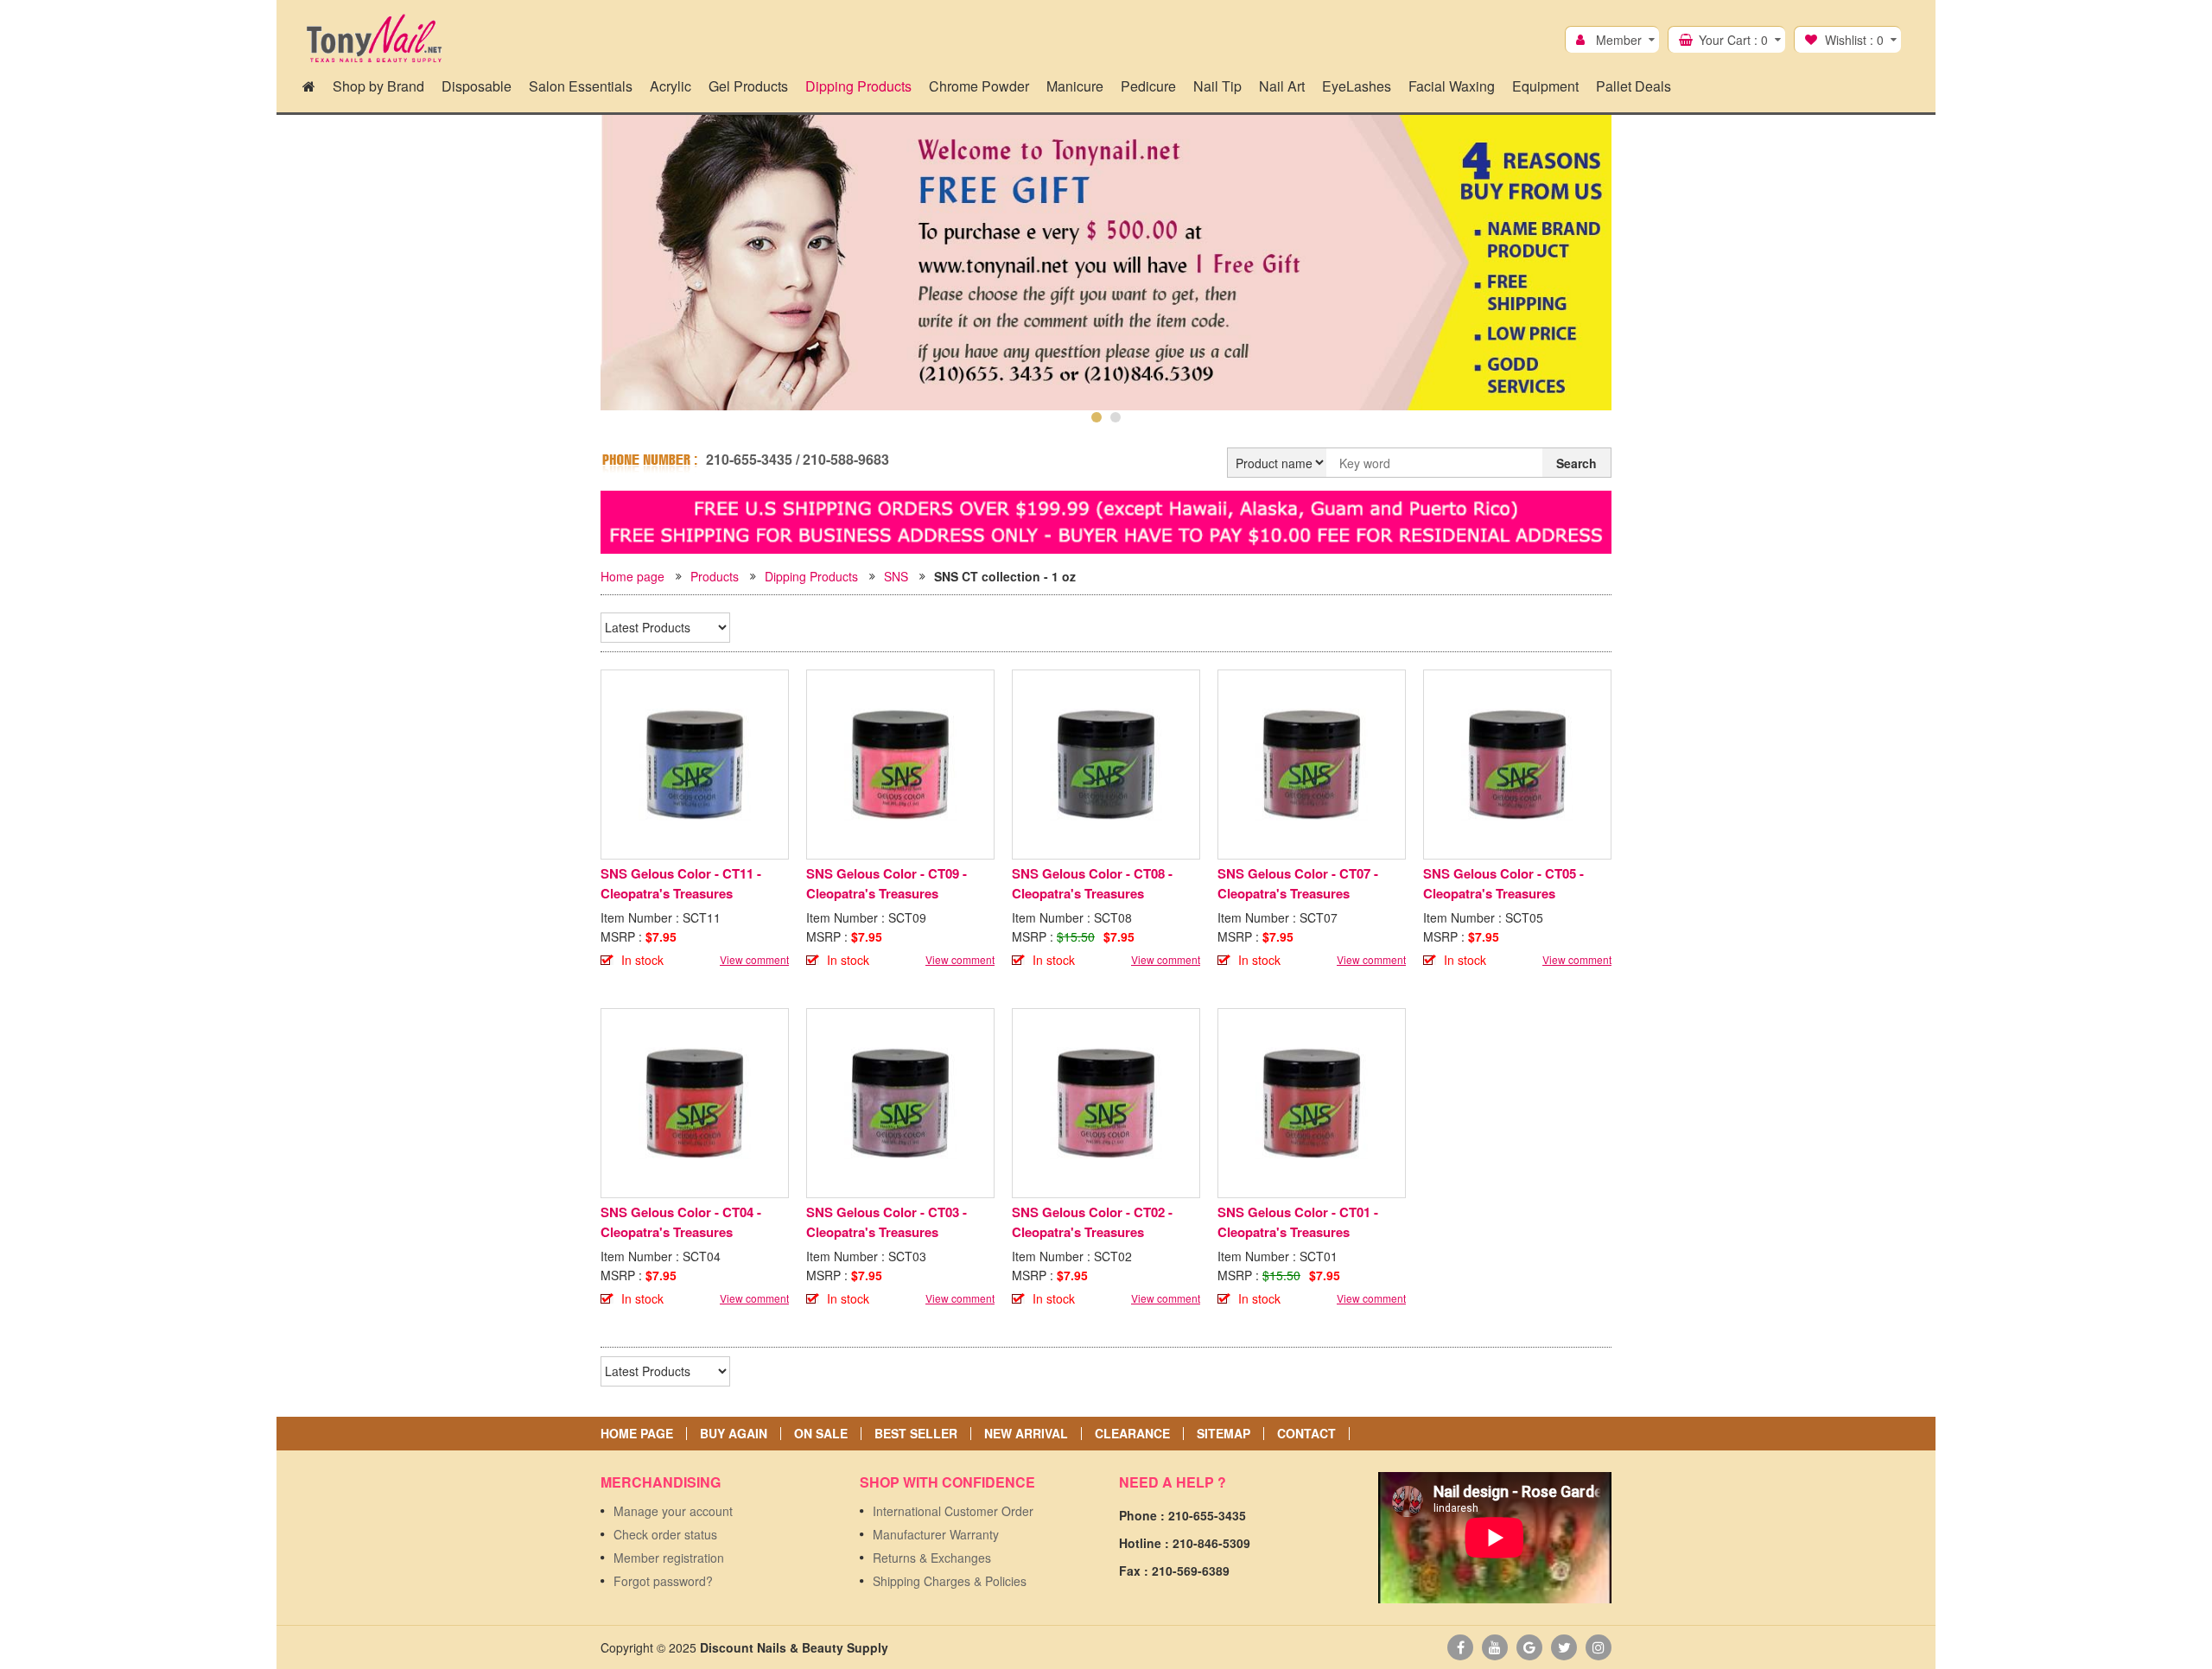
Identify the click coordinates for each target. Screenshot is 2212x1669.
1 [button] (1096, 417)
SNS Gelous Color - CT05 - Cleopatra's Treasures (1503, 883)
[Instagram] (1599, 1647)
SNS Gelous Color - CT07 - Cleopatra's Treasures (1298, 883)
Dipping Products (811, 576)
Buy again (734, 1434)
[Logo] (374, 39)
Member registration (669, 1558)
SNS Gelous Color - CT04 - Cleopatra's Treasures (681, 1222)
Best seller (916, 1434)
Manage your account (673, 1511)
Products (715, 576)
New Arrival (1026, 1434)
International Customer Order (953, 1511)
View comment (754, 959)
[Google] (1529, 1647)
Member (1619, 40)
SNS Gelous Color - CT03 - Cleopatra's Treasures (887, 1222)
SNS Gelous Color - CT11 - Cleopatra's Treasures (681, 883)
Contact (1306, 1434)
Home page (632, 576)
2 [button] (1116, 417)
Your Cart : (1733, 40)
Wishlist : (1854, 40)
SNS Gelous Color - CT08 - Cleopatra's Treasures (1092, 883)
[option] (1106, 278)
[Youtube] (1495, 1647)
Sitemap (1224, 1434)
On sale (821, 1434)
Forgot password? (663, 1581)
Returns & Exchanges (932, 1558)
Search (1576, 463)
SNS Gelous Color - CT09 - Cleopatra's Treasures (887, 883)
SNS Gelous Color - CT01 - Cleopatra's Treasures (1298, 1222)
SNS (896, 576)
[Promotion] (1106, 520)
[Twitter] (1564, 1647)
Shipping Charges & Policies (950, 1581)
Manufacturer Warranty (936, 1534)
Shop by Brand (378, 86)
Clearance (1132, 1434)
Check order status (665, 1534)
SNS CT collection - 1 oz (1005, 576)
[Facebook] (1460, 1647)
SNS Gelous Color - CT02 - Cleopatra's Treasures (1092, 1222)
